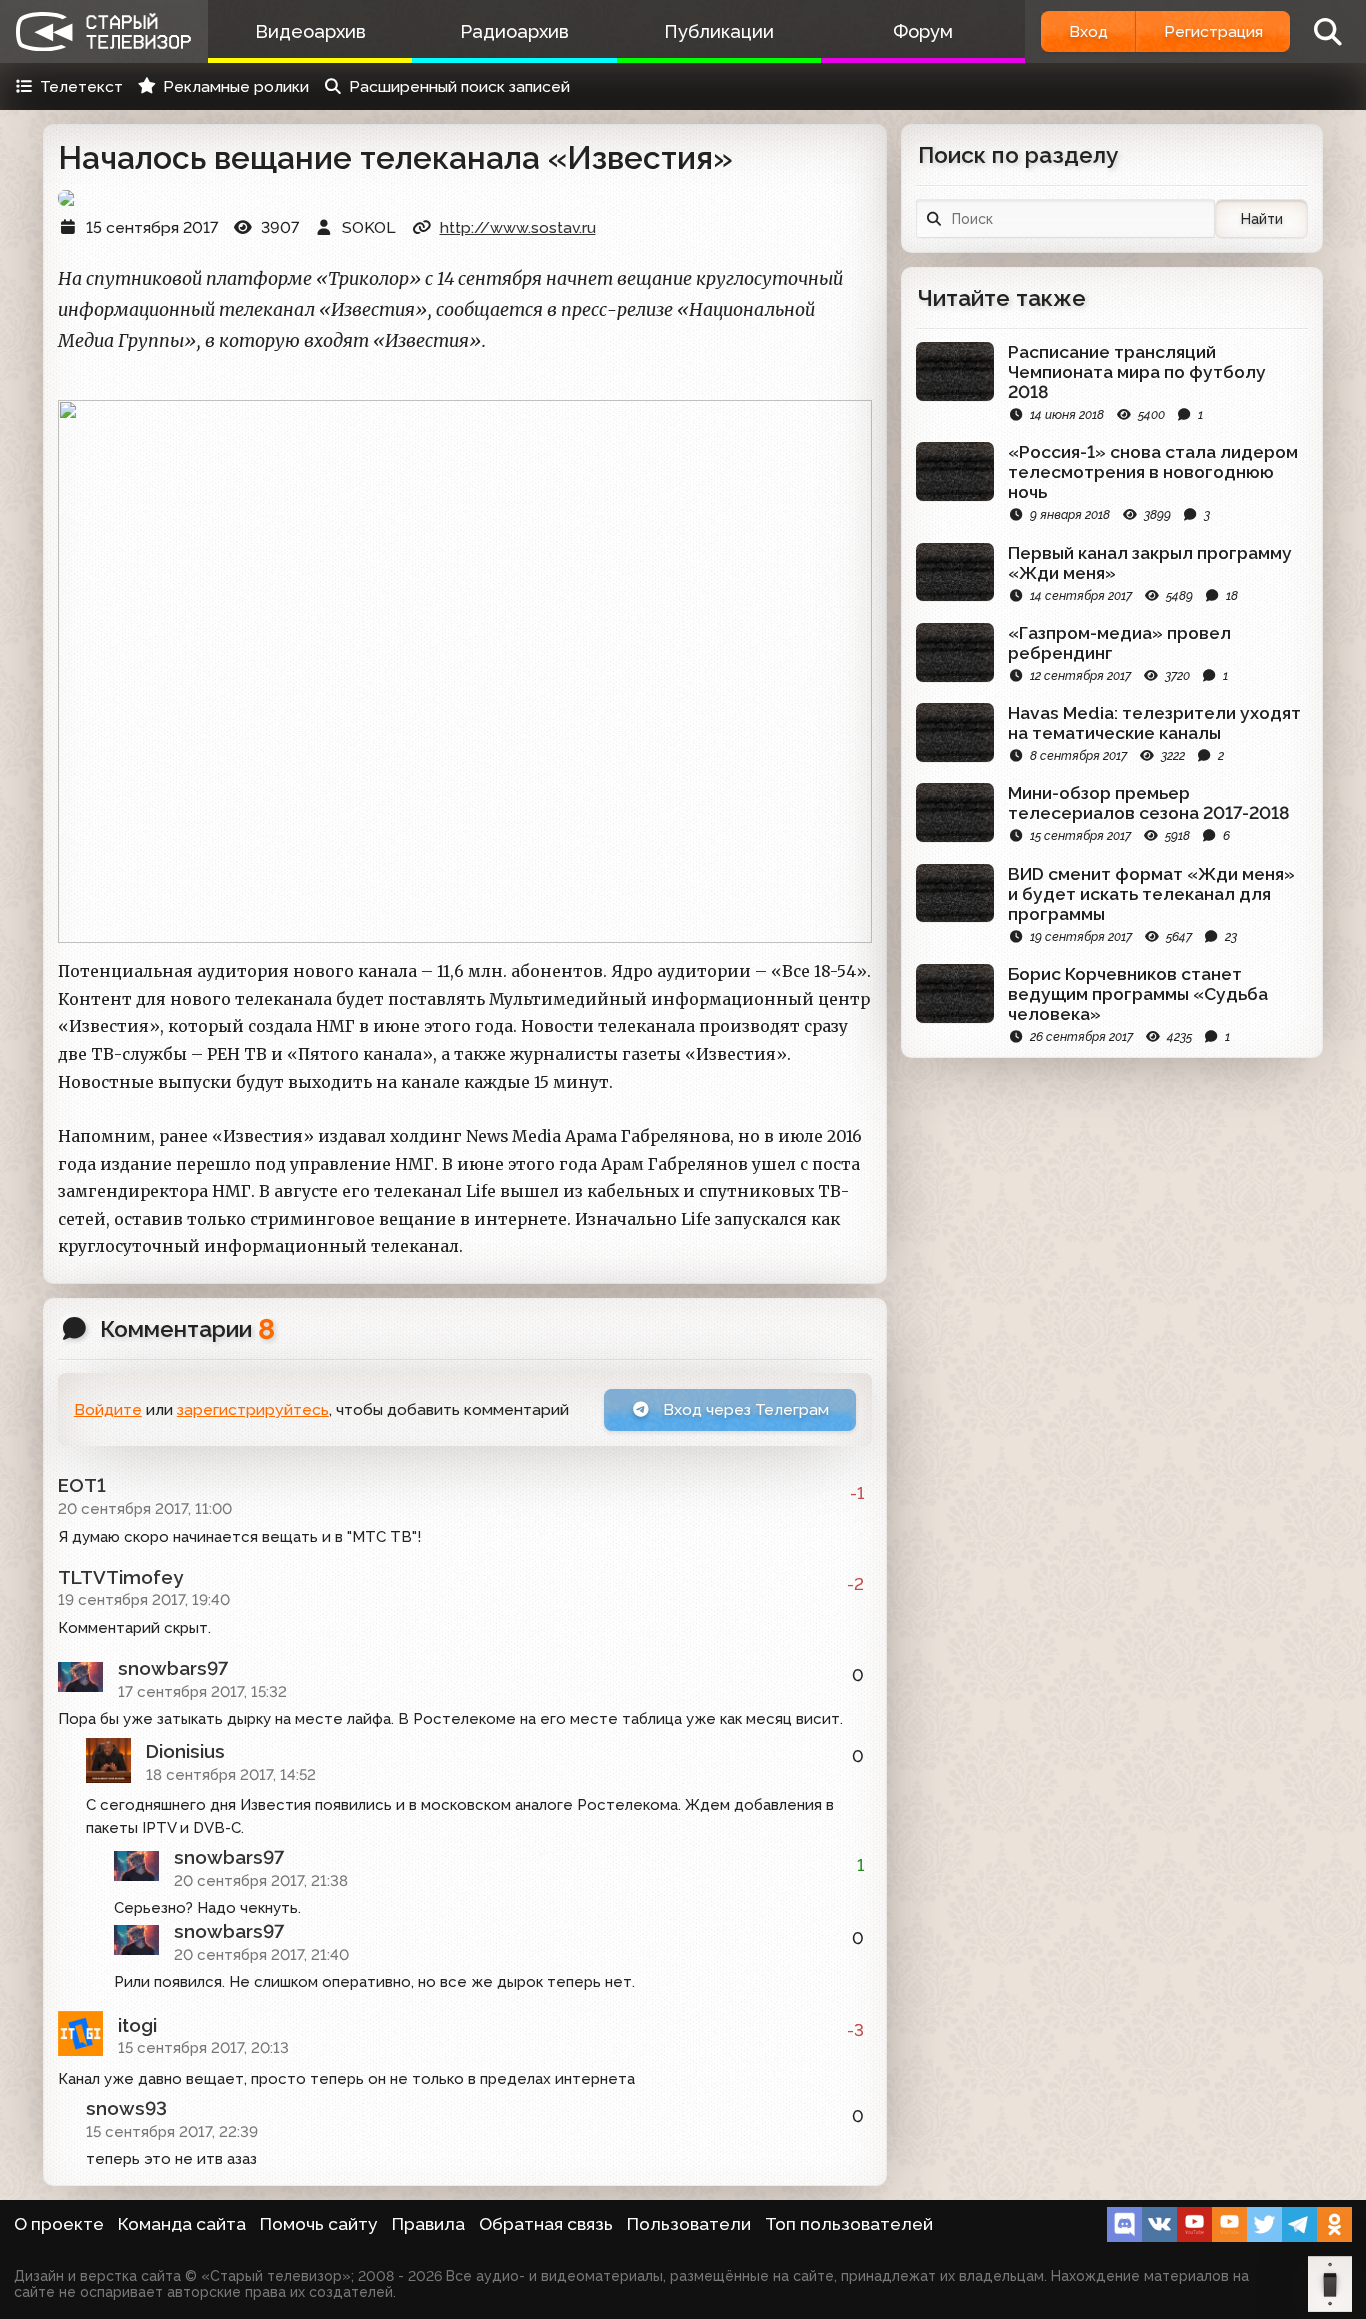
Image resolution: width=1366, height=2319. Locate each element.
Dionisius (185, 1751)
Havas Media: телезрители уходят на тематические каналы (1154, 723)
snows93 (126, 2108)
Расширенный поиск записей (459, 86)
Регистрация (1213, 31)
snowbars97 (173, 1668)
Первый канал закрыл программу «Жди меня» (1150, 563)
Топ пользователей (849, 2224)
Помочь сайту (319, 2224)
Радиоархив (514, 31)
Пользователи (689, 2224)
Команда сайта (182, 2224)
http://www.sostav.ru (518, 227)
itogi (137, 2025)
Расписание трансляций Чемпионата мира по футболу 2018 (1137, 372)
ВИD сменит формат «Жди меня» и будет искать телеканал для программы (1151, 894)
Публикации (719, 31)
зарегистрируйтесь (253, 1409)
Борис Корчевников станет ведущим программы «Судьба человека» (1138, 994)
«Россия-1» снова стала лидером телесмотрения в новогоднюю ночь (1153, 472)
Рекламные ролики (236, 86)
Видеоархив (310, 31)
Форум (923, 31)
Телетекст (81, 86)
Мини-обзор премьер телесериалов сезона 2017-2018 (1149, 803)
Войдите (108, 1409)
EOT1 (82, 1485)
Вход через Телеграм (744, 1409)
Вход (1088, 31)
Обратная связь (546, 2224)
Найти (1262, 219)
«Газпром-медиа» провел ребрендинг (1119, 643)
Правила (428, 2224)
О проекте (59, 2224)
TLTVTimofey (120, 1577)
